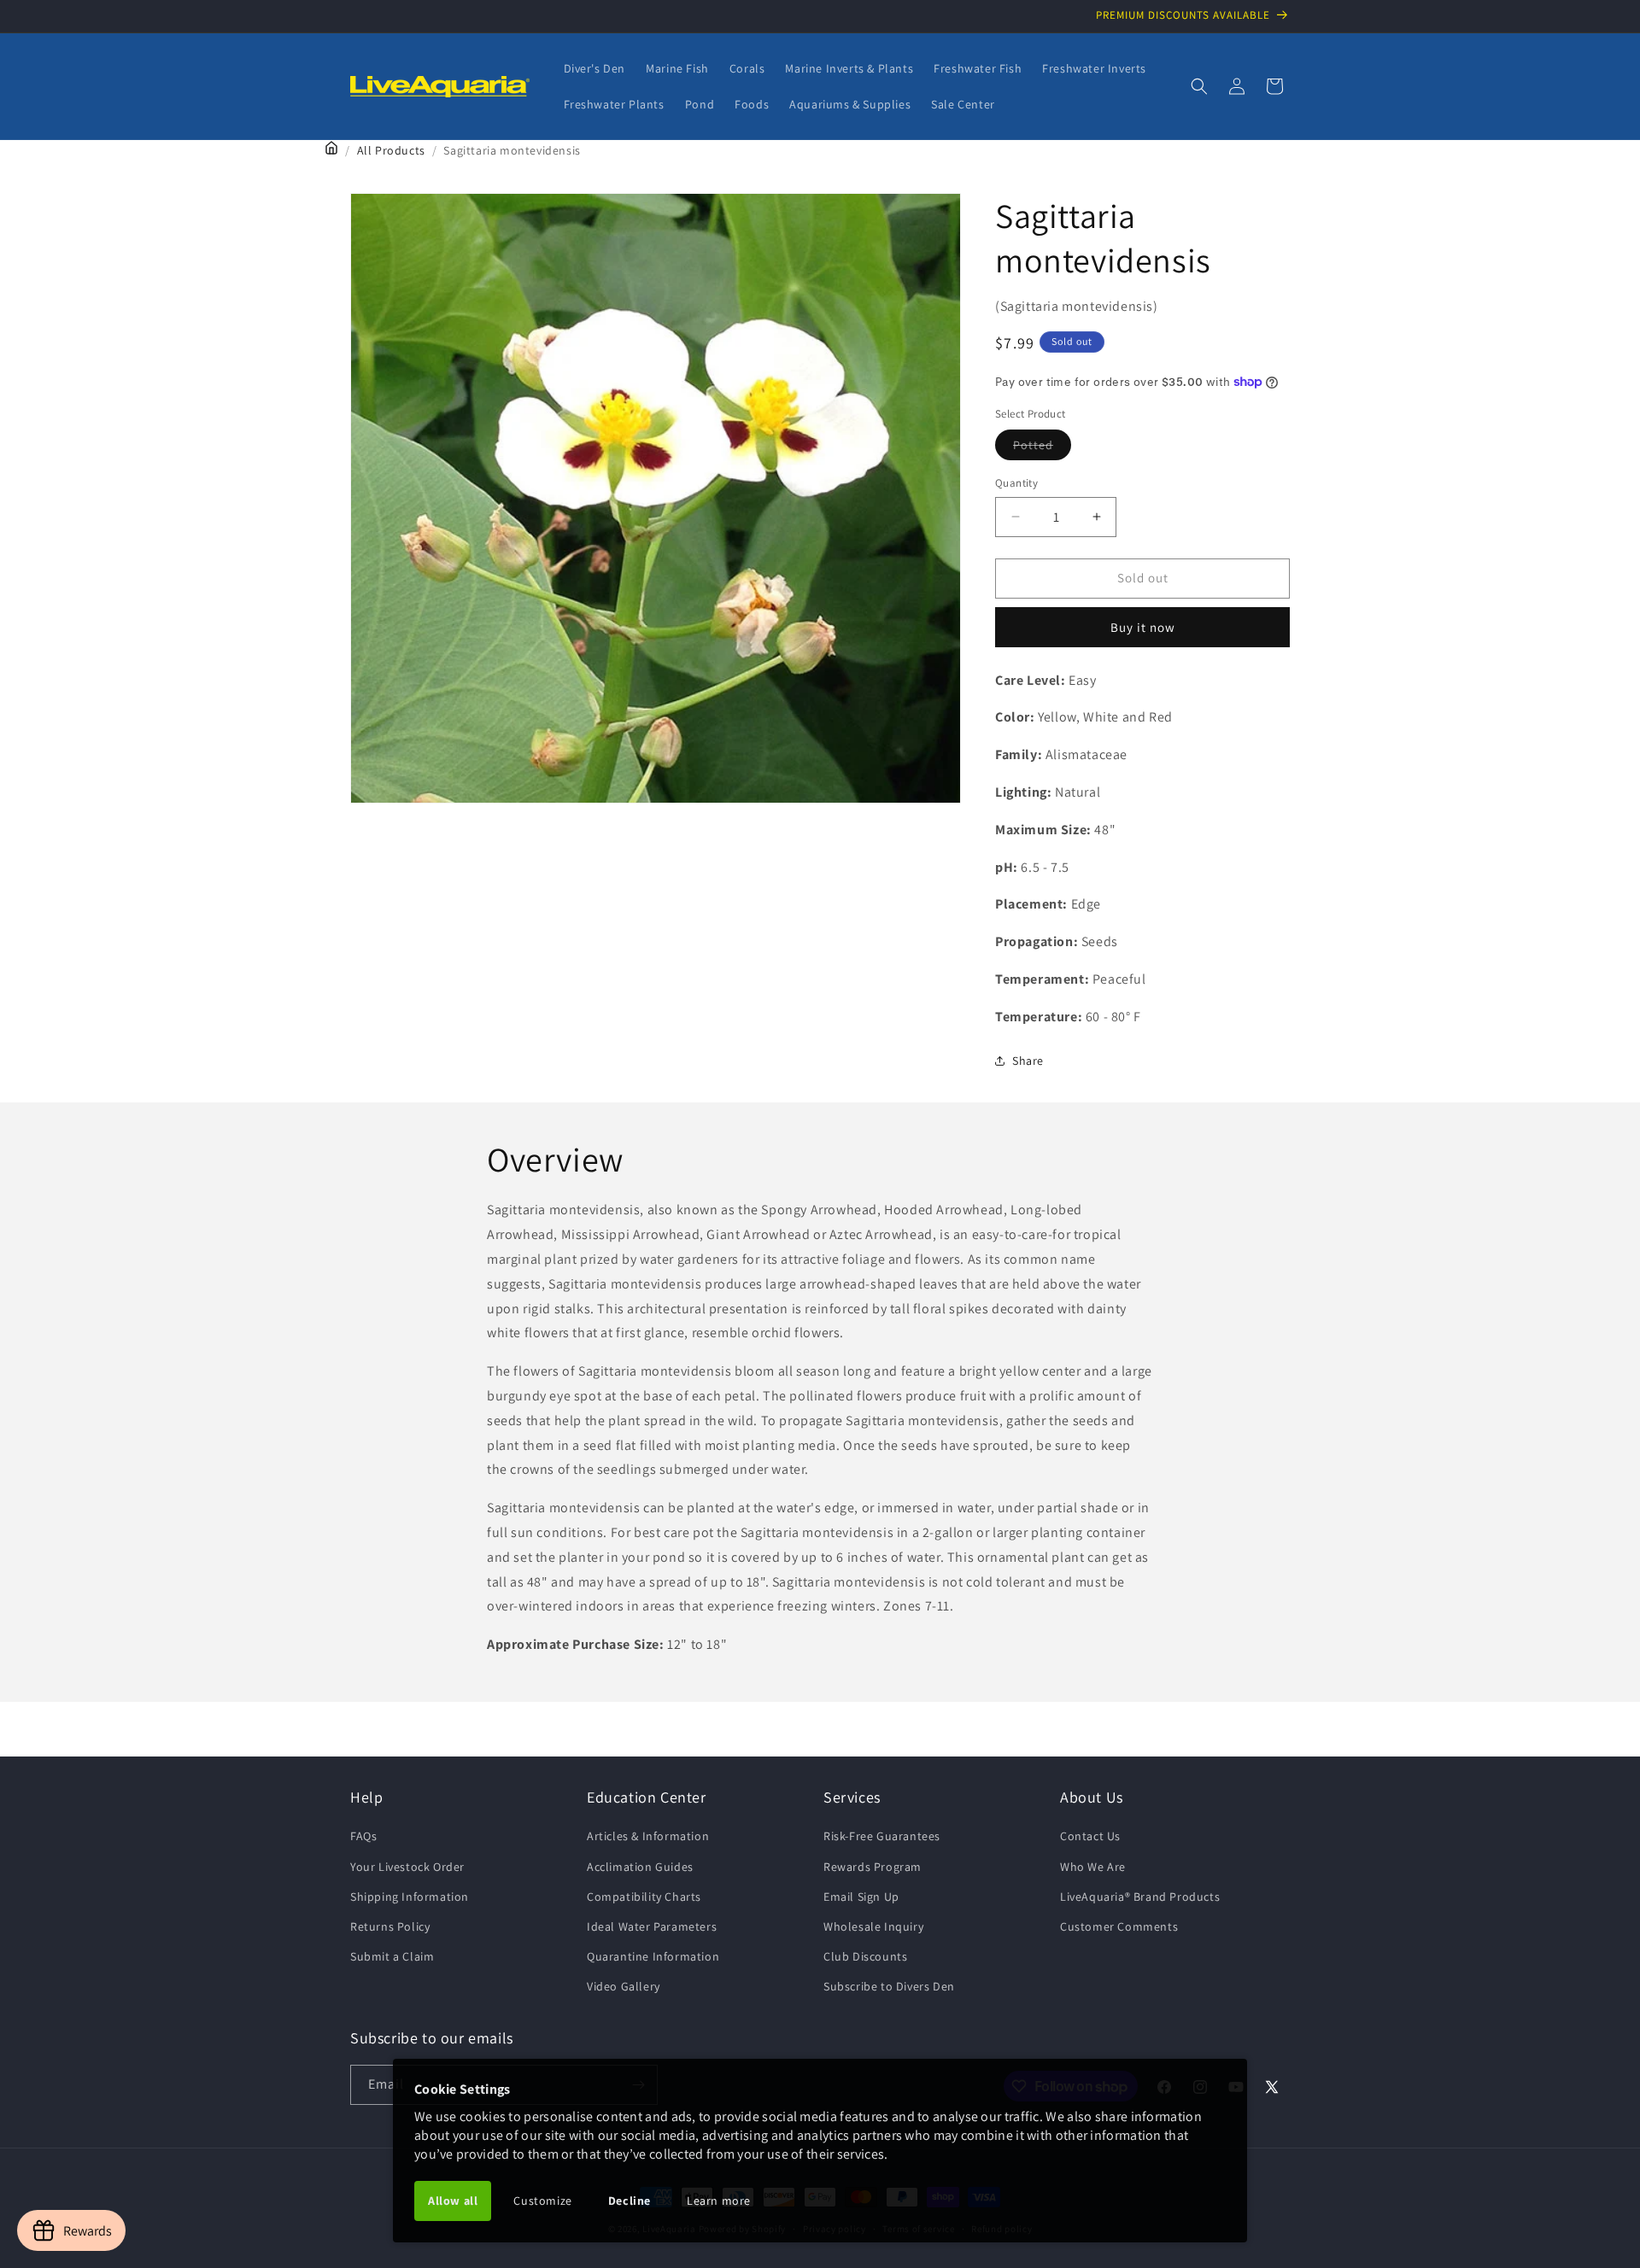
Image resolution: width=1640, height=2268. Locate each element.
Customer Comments (1119, 1926)
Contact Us (1090, 1836)
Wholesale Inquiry (873, 1926)
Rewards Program (873, 1867)
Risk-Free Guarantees (882, 1836)
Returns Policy (390, 1926)
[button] (1199, 86)
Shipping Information (410, 1897)
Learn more (719, 2201)
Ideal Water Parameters (652, 1926)
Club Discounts (865, 1956)
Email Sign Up (861, 1897)
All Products (391, 150)
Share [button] (1028, 1061)
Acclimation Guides (640, 1867)
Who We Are (1093, 1867)
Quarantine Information (653, 1956)
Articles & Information (648, 1836)
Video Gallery (624, 1986)
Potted (1042, 448)
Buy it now (1143, 627)
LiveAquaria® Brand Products (1140, 1897)
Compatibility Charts (644, 1897)
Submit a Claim (392, 1956)
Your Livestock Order (407, 1867)
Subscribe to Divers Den (889, 1986)
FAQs (363, 1836)
